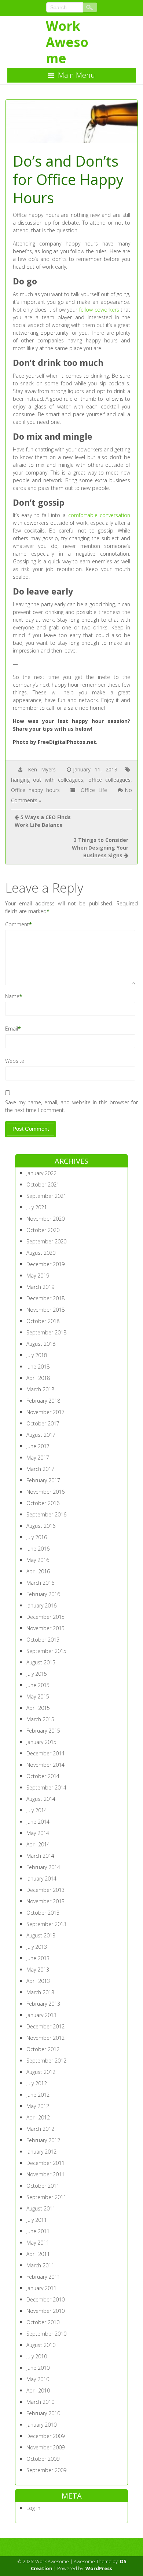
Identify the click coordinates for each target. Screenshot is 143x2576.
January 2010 (41, 2425)
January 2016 (41, 1605)
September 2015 (46, 1651)
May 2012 (38, 2106)
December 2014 (45, 1753)
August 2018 (41, 1344)
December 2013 (45, 1890)
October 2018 (43, 1321)
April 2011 (38, 2254)
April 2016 (38, 1571)
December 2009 (45, 2436)
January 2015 (41, 1742)
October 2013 (43, 1913)
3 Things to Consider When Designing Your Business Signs (100, 848)
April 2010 (38, 2390)
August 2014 (41, 1799)
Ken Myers (42, 769)
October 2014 (43, 1776)
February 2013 (43, 2004)
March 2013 (40, 1992)
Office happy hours (35, 790)
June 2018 (38, 1367)
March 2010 (40, 2402)
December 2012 (45, 2026)
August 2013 (41, 1935)
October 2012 (43, 2049)
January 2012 (41, 2152)
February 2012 (43, 2140)
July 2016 (37, 1537)
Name (12, 996)
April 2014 (38, 1844)
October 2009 (43, 2459)
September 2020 (46, 1241)
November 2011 (45, 2174)
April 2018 (38, 1378)
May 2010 (38, 2379)
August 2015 (41, 1662)
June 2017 (38, 1446)
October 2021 (43, 1185)
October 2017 (43, 1423)
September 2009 (46, 2470)
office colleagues (110, 780)
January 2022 (41, 1173)
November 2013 (45, 1901)
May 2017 (38, 1458)
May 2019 (38, 1276)
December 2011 (45, 2163)
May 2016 (38, 1560)
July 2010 (37, 2356)
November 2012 (45, 2038)
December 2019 (45, 1264)
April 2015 (38, 1708)
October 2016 (43, 1503)
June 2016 (38, 1549)
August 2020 (41, 1253)
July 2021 (37, 1207)
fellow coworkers (99, 310)
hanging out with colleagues (47, 780)
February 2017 (43, 1480)
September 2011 (46, 2197)
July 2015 (37, 1674)
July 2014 (37, 1810)
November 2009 (45, 2447)
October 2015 (43, 1640)
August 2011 (41, 2208)
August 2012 (41, 2072)
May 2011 (38, 2243)
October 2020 (43, 1230)
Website (15, 1061)
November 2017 (45, 1412)
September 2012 (46, 2061)
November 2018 (45, 1310)
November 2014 (45, 1765)
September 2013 (46, 1924)
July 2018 (37, 1355)
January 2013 (41, 2015)
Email (12, 1029)
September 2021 (46, 1196)
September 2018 (46, 1332)
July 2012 (37, 2083)
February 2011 (43, 2277)
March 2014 (40, 1856)
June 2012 (38, 2095)
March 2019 (40, 1287)
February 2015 (43, 1731)
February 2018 (43, 1401)
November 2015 (45, 1628)
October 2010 (43, 2322)
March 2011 (40, 2265)
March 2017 (40, 1469)
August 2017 (41, 1435)
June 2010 (38, 2368)
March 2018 (40, 1389)
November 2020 (45, 1219)
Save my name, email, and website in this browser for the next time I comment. (72, 1106)
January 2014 (41, 1879)
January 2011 (41, 2288)
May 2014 (38, 1833)
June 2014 (38, 1822)
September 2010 (46, 2334)
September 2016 (46, 1514)
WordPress (99, 2568)
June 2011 (38, 2231)
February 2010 (43, 2413)
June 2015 (38, 1685)
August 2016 (41, 1526)
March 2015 (40, 1719)
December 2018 (45, 1298)
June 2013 (38, 1958)
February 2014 (43, 1867)
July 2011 (37, 2220)
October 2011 (43, 2186)
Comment (17, 924)
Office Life (94, 790)
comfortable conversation (99, 515)
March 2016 (40, 1583)
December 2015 (45, 1617)
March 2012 (40, 2129)
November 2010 (45, 2311)
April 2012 (38, 2117)
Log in (33, 2508)
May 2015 (38, 1696)
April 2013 (38, 1981)
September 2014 (46, 1787)
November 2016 (45, 1492)
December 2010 (45, 2299)
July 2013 (37, 1947)
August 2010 (41, 2345)
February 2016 (43, 1594)
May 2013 (38, 1970)
